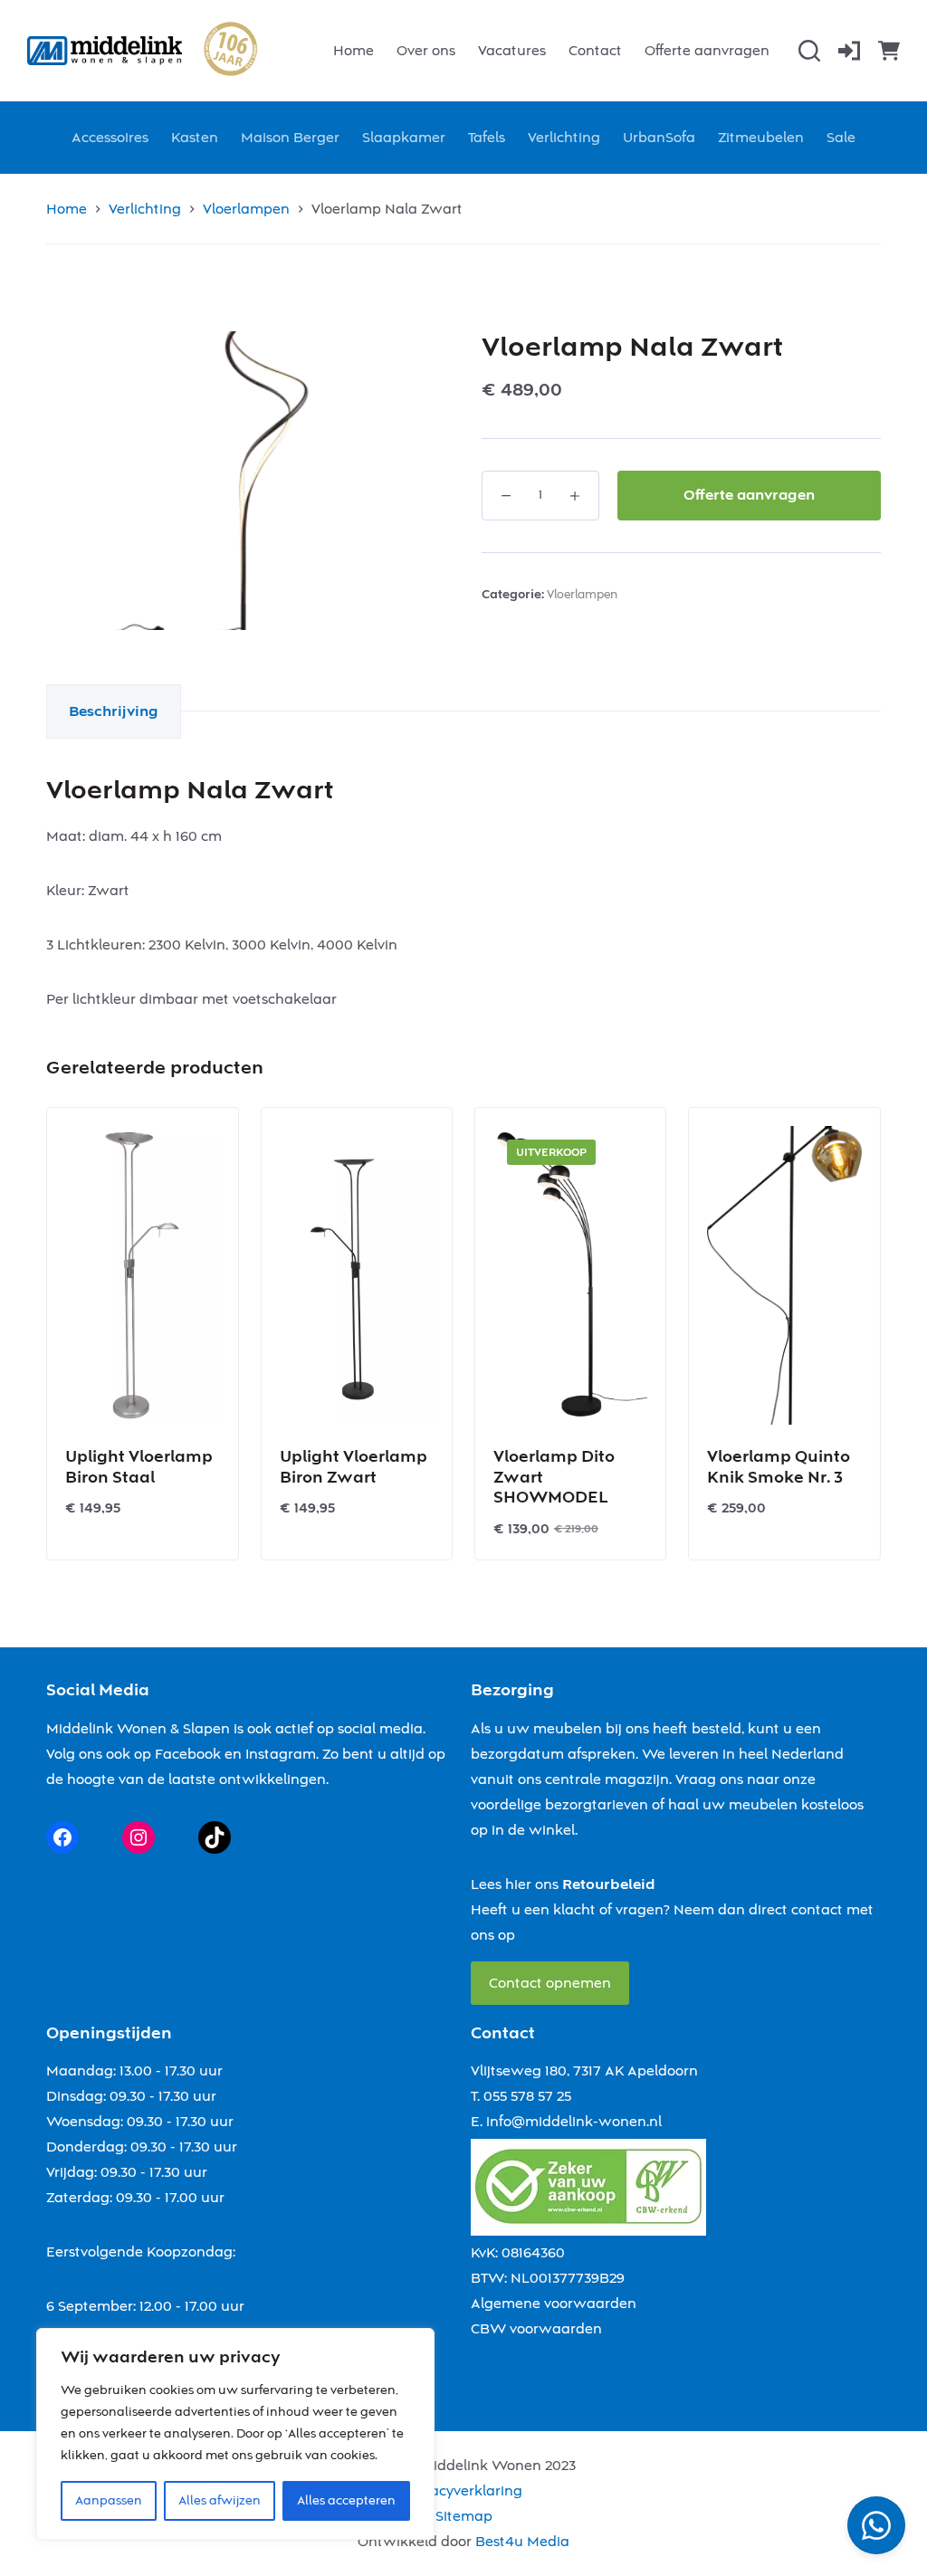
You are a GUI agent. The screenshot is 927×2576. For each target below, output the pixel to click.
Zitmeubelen (761, 138)
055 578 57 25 (527, 2096)
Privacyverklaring (463, 2491)
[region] (235, 2434)
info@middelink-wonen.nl (574, 2122)
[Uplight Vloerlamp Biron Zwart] (357, 1275)
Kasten (195, 138)
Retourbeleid (609, 1884)
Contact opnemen (550, 1983)
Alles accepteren (346, 2501)
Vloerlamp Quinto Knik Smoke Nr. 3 (779, 1467)
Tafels (487, 138)
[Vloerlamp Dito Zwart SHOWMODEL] (570, 1275)
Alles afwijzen (220, 2501)
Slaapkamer (404, 138)
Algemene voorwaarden (554, 2304)
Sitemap (464, 2516)
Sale (841, 138)
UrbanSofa (659, 138)
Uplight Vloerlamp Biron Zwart (354, 1467)
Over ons (426, 51)
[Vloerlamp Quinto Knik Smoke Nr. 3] (784, 1275)
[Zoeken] (809, 51)
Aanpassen (109, 2501)
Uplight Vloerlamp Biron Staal (139, 1467)
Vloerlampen (582, 595)
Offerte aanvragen (707, 51)
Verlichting (564, 138)
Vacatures (512, 51)
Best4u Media (522, 2542)
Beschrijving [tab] (114, 711)
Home (354, 51)
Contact (595, 51)
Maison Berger (290, 138)
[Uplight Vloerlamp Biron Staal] (142, 1275)
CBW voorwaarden (536, 2329)
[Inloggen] (849, 51)
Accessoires (110, 138)
